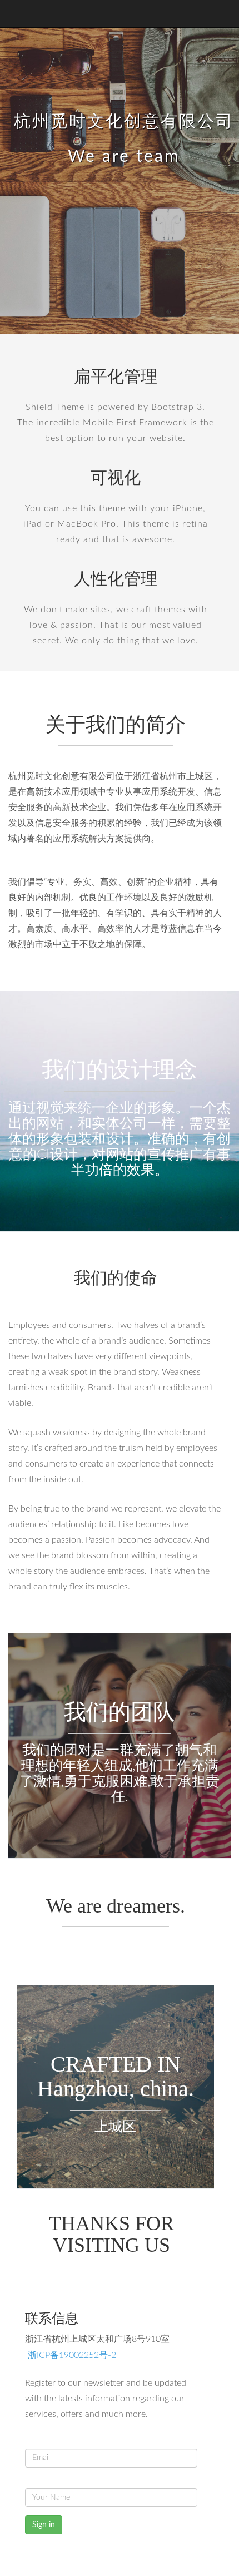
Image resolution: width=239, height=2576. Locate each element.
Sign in (44, 2525)
